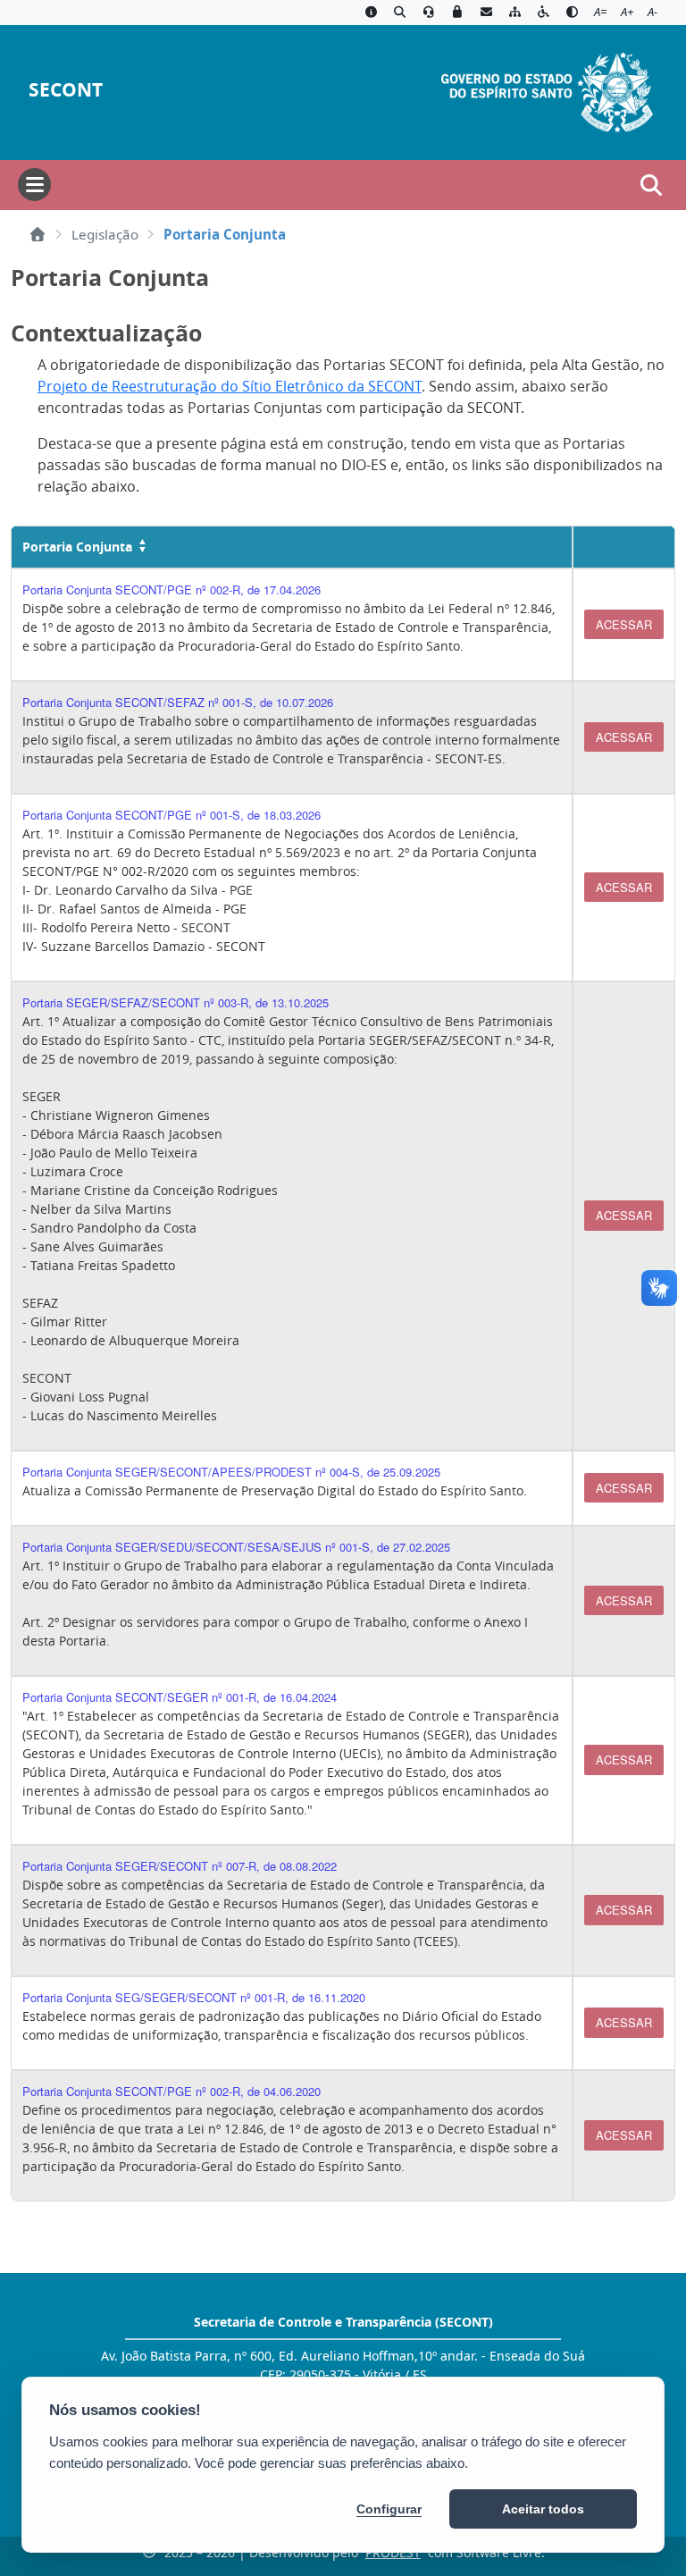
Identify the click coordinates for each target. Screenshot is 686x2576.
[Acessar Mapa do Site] (514, 13)
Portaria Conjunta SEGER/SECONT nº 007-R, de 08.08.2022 (180, 1866)
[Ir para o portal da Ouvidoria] (429, 13)
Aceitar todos (543, 2509)
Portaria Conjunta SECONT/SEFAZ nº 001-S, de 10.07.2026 (178, 702)
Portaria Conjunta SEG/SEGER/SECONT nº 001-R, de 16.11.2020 (194, 1997)
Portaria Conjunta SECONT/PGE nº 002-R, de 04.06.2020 (171, 2091)
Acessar (624, 624)
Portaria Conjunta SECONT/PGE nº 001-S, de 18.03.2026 (171, 815)
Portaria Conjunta (77, 547)
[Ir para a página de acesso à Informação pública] (371, 13)
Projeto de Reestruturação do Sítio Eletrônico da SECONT (230, 386)
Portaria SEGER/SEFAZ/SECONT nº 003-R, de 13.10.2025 (176, 1002)
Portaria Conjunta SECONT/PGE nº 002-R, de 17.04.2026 (171, 589)
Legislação (105, 234)
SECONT (66, 90)
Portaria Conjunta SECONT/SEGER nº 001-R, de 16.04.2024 (180, 1697)
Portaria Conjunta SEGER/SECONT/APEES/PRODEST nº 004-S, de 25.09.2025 (231, 1472)
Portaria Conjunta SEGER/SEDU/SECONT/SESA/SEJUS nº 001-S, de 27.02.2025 (236, 1547)
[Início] (38, 234)
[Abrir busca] (651, 185)
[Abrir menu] (34, 185)
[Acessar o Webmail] (486, 13)
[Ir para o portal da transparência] (399, 13)
